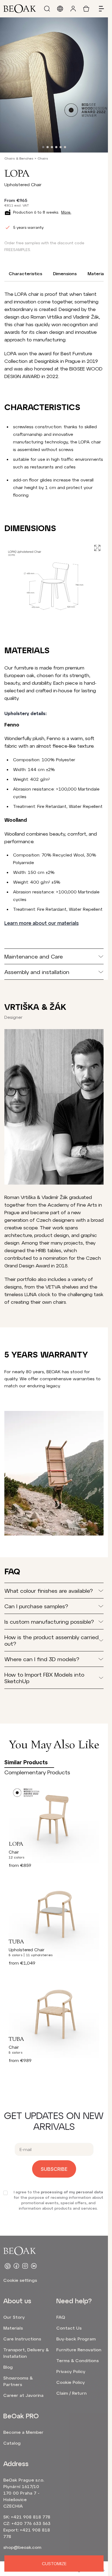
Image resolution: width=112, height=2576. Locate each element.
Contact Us (69, 2328)
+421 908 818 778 (31, 2517)
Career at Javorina (23, 2395)
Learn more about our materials (41, 923)
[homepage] (20, 9)
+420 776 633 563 (31, 2523)
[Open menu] (99, 9)
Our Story (14, 2317)
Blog (8, 2367)
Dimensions (65, 273)
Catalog (12, 2443)
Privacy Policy (71, 2371)
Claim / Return (71, 2393)
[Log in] (73, 9)
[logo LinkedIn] (34, 2266)
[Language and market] (60, 9)
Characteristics (25, 273)
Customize (54, 2563)
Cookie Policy (71, 2382)
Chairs (43, 158)
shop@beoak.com (22, 2547)
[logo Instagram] (25, 2266)
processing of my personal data (72, 2192)
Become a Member (23, 2432)
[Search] (47, 9)
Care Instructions (22, 2339)
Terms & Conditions (77, 2360)
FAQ (61, 2317)
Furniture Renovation (79, 2350)
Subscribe (54, 2169)
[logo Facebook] (16, 2266)
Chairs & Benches (19, 158)
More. (66, 212)
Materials (97, 273)
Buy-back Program (76, 2339)
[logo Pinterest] (8, 2266)
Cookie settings (20, 2280)
